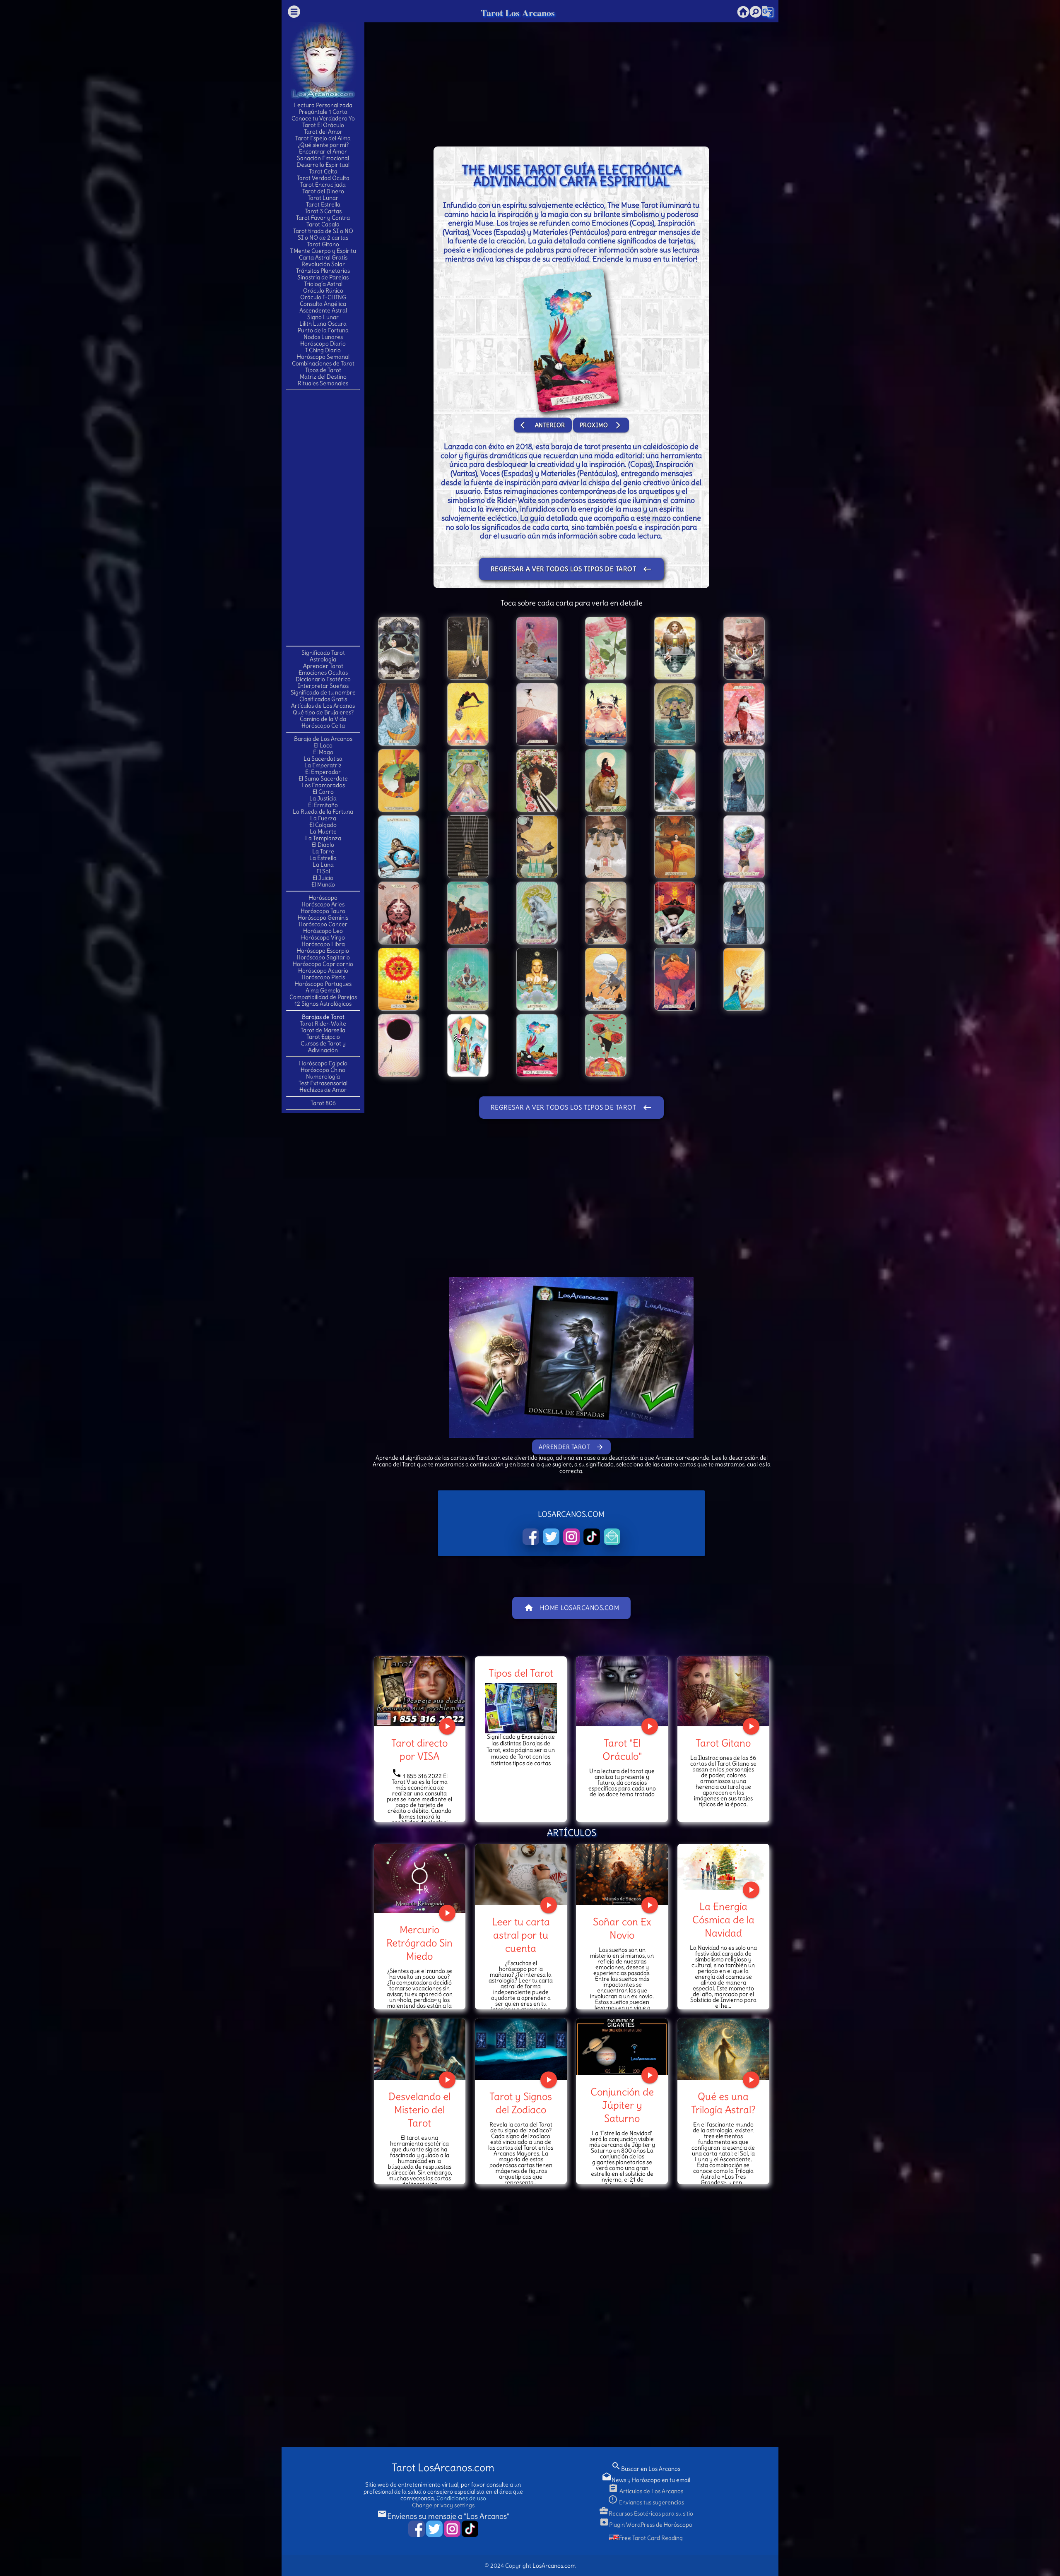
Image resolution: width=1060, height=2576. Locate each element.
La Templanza (323, 838)
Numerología (323, 1077)
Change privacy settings (443, 2505)
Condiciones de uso (461, 2498)
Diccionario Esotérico (323, 679)
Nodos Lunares (323, 337)
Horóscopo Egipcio (323, 1063)
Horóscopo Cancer (323, 924)
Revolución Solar (323, 264)
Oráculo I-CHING (323, 297)
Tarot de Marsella (323, 1030)
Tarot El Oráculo (323, 125)
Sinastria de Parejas (323, 277)
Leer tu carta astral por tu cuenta (521, 1935)
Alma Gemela (323, 990)
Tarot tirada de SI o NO (323, 231)
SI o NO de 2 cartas (323, 238)
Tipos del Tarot (521, 1673)
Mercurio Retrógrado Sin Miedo (419, 1943)
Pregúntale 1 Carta (323, 112)
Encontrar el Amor (323, 151)
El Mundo (323, 884)
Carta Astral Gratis (323, 257)
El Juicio (323, 878)
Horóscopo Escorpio (323, 951)
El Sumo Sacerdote (323, 779)
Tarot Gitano (323, 244)
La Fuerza (323, 818)
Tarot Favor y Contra (323, 218)
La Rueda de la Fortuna (323, 812)
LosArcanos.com (554, 2566)
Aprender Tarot (323, 666)
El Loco (323, 745)
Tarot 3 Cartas (323, 211)
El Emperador (323, 772)
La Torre (323, 851)
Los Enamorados (323, 785)
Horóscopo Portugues (323, 984)
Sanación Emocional (323, 158)
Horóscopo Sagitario (323, 957)
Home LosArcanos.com (572, 1608)
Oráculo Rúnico (323, 291)
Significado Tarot (323, 653)
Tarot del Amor (323, 132)
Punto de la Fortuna (323, 330)
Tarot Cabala (323, 224)
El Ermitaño (323, 805)
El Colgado (323, 825)
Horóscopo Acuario (323, 971)
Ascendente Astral (323, 310)
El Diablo (323, 845)
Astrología (323, 659)
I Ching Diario (323, 350)
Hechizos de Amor (323, 1090)
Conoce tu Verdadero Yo (323, 118)
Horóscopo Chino (323, 1070)
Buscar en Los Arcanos (646, 2469)
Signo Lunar (323, 317)
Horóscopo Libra (323, 944)
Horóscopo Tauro (323, 911)
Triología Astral (323, 284)
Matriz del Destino (323, 377)
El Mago (323, 752)
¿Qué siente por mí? (323, 145)
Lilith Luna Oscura (323, 324)
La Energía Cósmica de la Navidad (723, 1920)
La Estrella (323, 858)
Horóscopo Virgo (323, 937)
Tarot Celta (323, 171)
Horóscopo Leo (323, 931)
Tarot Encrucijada (323, 185)
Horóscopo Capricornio (323, 964)
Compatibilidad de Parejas (323, 997)
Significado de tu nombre (323, 692)
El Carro (323, 792)
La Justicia (323, 798)
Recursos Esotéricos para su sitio (646, 2514)
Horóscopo (323, 898)
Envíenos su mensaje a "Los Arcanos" (443, 2516)
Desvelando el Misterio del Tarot (419, 2110)
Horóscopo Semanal (323, 357)
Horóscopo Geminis (323, 918)
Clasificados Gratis (323, 699)
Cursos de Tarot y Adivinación (323, 1047)
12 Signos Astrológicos (323, 1004)
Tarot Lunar (323, 198)
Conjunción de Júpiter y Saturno (622, 2105)
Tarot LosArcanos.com (443, 2468)
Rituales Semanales (323, 383)
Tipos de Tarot (323, 370)
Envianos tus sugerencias (646, 2502)
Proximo (601, 425)
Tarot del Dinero (323, 191)
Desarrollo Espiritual (323, 165)
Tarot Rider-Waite (323, 1024)
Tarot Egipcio (323, 1037)
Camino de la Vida (323, 719)
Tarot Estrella (323, 204)
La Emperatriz (323, 765)
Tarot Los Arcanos (518, 13)
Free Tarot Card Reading (651, 2538)
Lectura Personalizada (323, 105)
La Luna (323, 865)
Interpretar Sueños (323, 686)
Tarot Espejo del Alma (323, 138)
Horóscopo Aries (323, 904)
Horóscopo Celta (323, 726)
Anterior (543, 425)
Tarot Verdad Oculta (323, 178)
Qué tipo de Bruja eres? (323, 712)
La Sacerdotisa (323, 759)
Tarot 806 (323, 1103)
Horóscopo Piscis (323, 977)
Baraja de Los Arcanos (323, 739)
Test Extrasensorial (323, 1083)
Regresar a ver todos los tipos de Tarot (572, 569)
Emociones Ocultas (323, 673)
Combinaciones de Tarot (323, 363)
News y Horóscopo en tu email (646, 2480)
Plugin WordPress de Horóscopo (646, 2525)
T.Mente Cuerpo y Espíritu (323, 251)
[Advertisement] (323, 517)
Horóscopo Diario (323, 344)
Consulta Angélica (323, 304)
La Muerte (323, 831)
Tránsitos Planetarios (323, 271)
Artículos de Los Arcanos (323, 706)
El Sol (323, 871)
